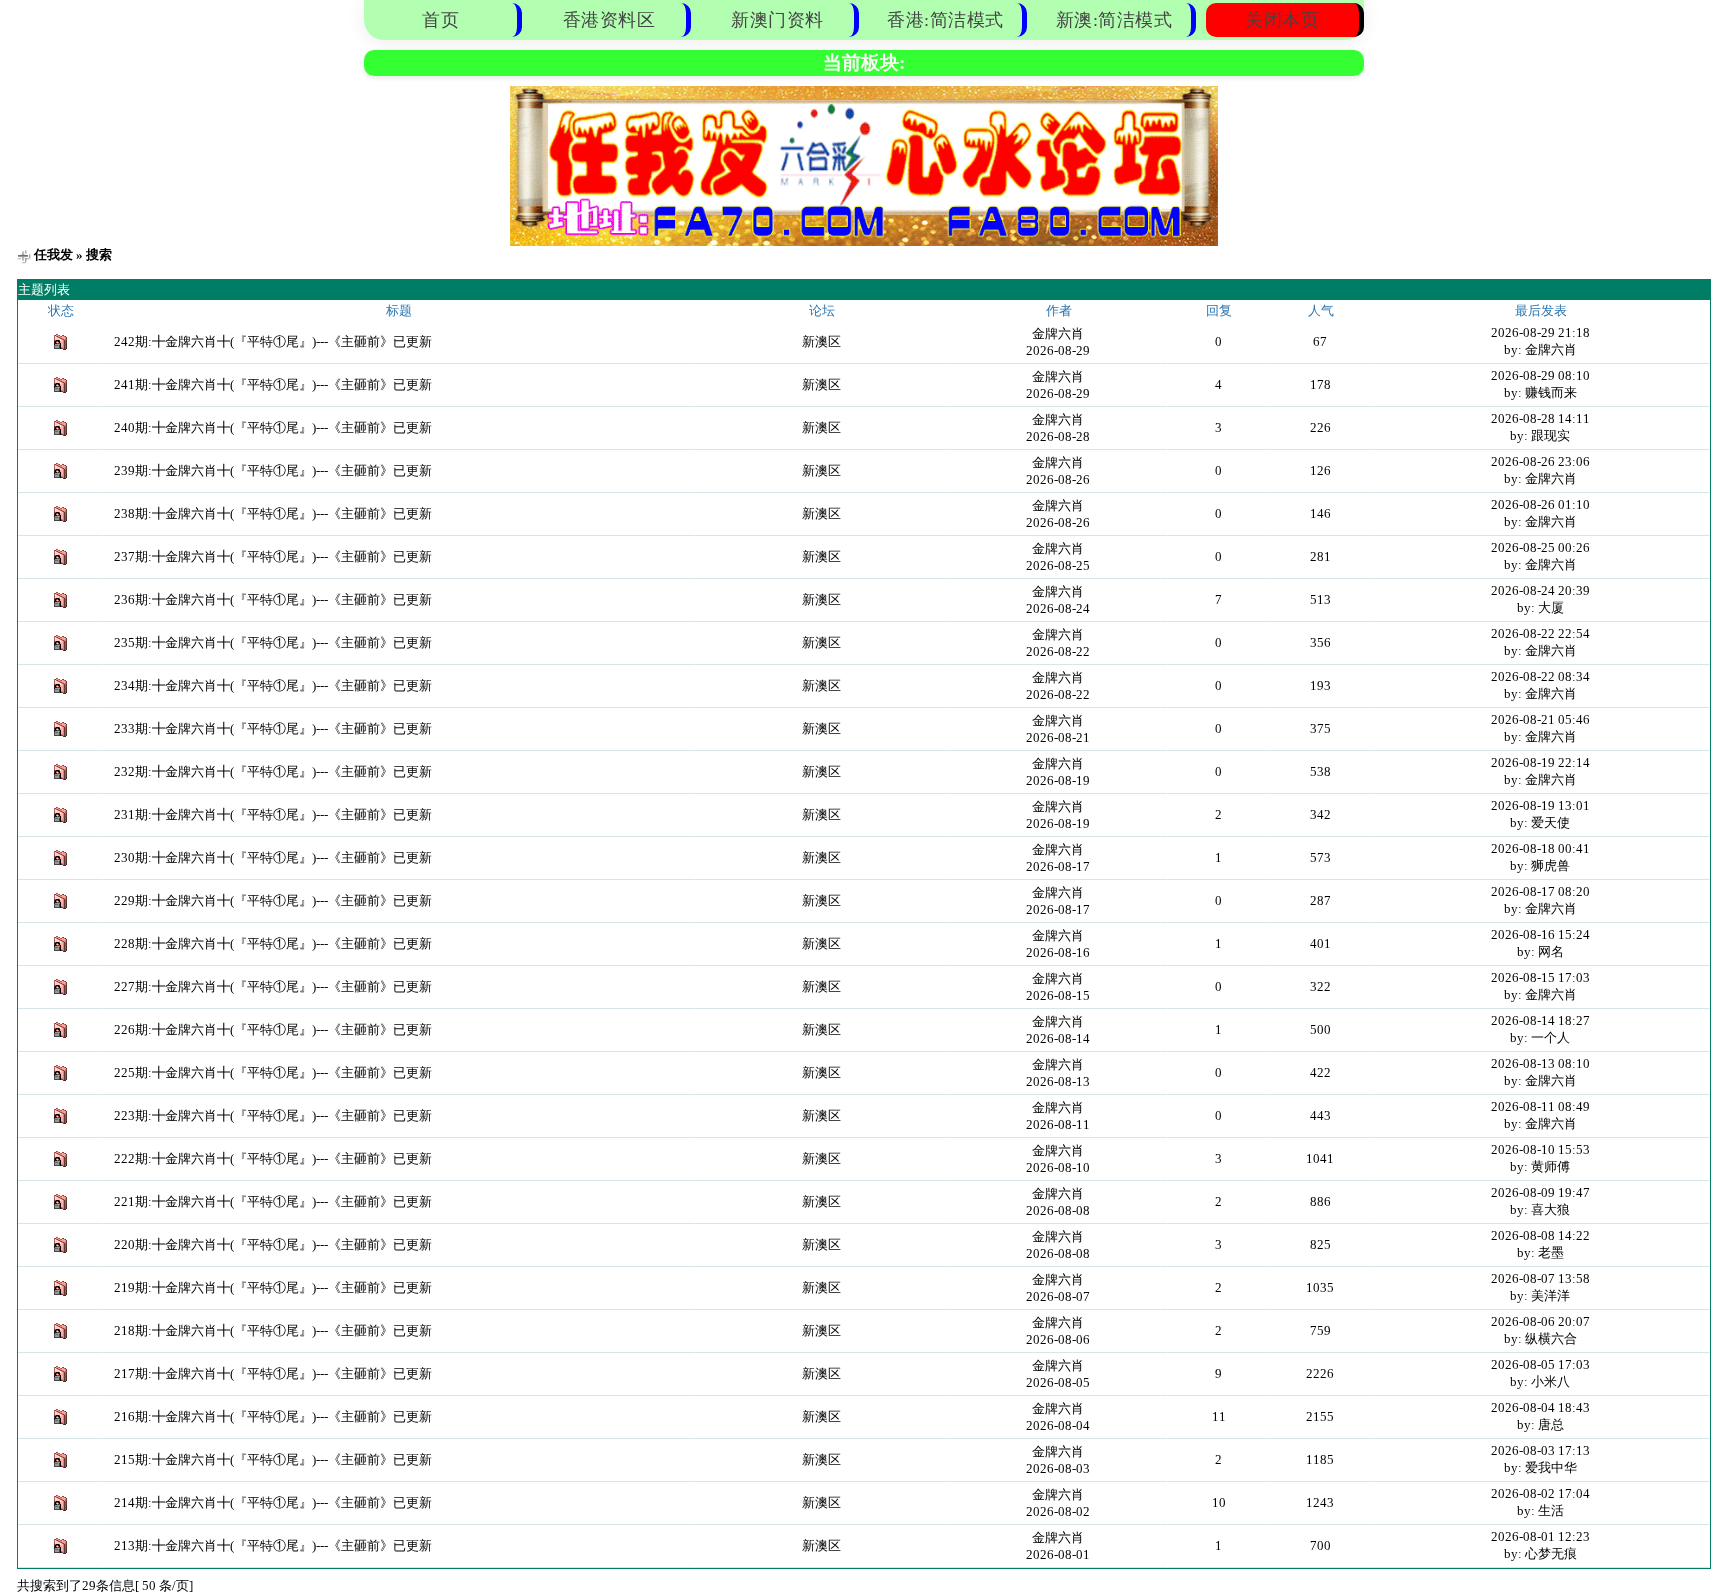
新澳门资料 (777, 20)
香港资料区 (609, 20)
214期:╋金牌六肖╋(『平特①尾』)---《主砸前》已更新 (273, 1502)
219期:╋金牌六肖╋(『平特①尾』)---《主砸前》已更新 (273, 1287)
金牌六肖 (1058, 333)
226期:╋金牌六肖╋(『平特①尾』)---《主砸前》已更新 (273, 1029)
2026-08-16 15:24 (1540, 934)
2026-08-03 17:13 (1540, 1450)
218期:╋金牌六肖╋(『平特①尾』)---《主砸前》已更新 (273, 1330)
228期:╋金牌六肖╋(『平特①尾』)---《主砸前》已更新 (273, 943)
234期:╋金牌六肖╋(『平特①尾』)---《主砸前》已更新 (273, 685)
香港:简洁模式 (945, 20)
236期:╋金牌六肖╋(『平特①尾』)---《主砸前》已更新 (273, 599)
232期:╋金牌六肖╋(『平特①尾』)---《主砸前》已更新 (273, 771)
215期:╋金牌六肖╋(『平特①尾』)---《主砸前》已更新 (273, 1459)
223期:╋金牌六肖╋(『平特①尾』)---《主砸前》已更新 (273, 1115)
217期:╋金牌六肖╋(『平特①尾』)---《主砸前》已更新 (273, 1373)
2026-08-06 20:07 (1540, 1321)
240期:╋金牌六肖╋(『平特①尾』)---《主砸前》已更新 (273, 427)
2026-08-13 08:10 (1540, 1063)
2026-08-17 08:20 (1540, 891)
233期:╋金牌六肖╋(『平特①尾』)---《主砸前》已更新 (273, 728)
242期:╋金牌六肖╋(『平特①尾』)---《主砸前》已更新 (273, 341)
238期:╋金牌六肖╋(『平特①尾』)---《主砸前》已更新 (273, 513)
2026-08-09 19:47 (1540, 1192)
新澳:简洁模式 (1114, 20)
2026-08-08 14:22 (1540, 1235)
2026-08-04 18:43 (1540, 1407)
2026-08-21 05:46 (1540, 719)
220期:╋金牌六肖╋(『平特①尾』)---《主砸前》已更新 (273, 1244)
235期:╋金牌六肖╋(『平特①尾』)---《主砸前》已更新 (273, 642)
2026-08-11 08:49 (1540, 1106)
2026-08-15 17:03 (1540, 977)
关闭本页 (1282, 20)
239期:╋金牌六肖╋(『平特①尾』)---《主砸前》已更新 (273, 470)
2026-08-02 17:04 (1540, 1493)
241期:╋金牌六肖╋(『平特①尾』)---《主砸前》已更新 (273, 384)
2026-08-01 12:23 (1540, 1536)
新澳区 (821, 341)
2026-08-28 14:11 (1540, 418)
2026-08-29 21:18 (1540, 332)
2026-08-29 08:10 (1540, 375)
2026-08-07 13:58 (1540, 1278)
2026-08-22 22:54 (1540, 633)
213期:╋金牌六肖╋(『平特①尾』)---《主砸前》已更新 (273, 1545)
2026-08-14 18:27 (1540, 1020)
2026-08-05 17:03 (1540, 1364)
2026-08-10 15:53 (1540, 1149)
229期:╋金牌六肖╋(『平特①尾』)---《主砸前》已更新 (273, 900)
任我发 (53, 254)
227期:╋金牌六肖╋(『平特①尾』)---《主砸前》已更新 (273, 986)
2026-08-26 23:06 (1540, 461)
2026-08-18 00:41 (1540, 848)
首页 (440, 20)
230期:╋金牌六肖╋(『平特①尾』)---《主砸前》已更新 (273, 857)
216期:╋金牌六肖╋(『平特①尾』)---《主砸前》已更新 (273, 1416)
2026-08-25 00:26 (1540, 547)
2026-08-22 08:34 (1540, 676)
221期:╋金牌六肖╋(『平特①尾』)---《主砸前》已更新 (273, 1201)
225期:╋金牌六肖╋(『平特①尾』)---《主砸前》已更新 (273, 1072)
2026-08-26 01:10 (1540, 504)
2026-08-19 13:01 (1540, 805)
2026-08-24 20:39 (1540, 590)
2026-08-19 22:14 (1540, 762)
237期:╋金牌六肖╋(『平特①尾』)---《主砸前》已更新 (273, 556)
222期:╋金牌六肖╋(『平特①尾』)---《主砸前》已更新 (273, 1158)
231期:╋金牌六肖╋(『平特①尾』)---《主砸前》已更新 (273, 814)
